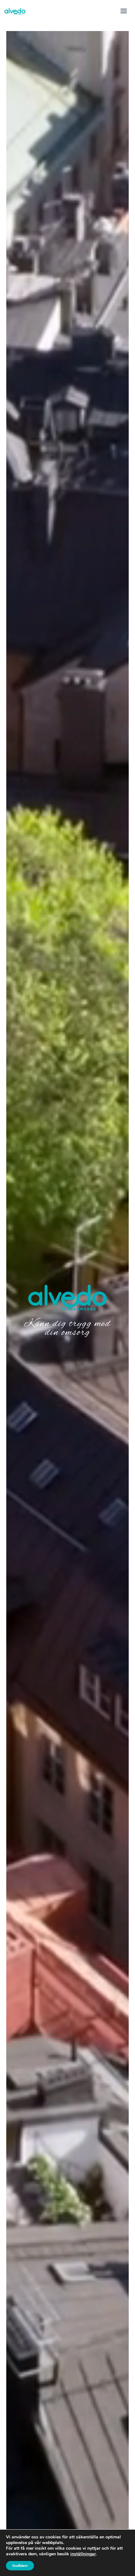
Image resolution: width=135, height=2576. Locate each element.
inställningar (83, 2554)
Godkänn (20, 2566)
